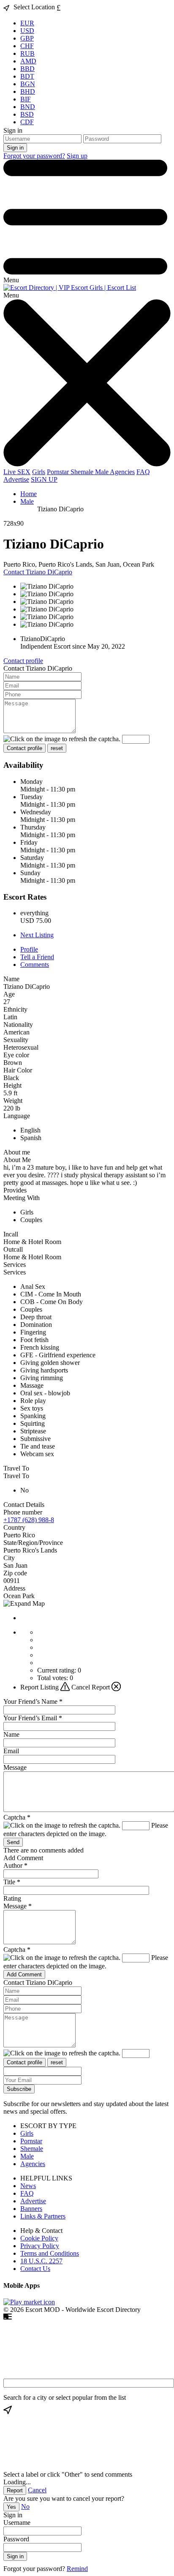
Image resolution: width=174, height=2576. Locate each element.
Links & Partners (43, 2216)
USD (27, 31)
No (25, 2506)
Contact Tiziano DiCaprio (38, 572)
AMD (28, 61)
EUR (27, 23)
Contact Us (35, 2269)
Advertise (16, 479)
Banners (31, 2209)
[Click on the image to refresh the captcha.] (62, 739)
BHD (28, 91)
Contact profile (23, 661)
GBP (27, 38)
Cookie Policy (39, 2238)
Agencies (122, 472)
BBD (27, 69)
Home (29, 494)
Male (102, 472)
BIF (26, 99)
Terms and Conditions (50, 2253)
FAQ (143, 472)
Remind (77, 2569)
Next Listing (37, 935)
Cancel (37, 2490)
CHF (27, 46)
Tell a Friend (37, 957)
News (28, 2186)
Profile (29, 949)
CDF (27, 122)
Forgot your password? (34, 156)
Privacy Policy (40, 2246)
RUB (27, 53)
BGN (28, 84)
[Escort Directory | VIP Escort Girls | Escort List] (70, 288)
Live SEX (17, 472)
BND (28, 107)
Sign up (77, 156)
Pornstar (59, 472)
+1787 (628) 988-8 (29, 1520)
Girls (39, 472)
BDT (27, 76)
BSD (27, 114)
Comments (35, 965)
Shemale (83, 472)
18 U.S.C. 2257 (41, 2261)
